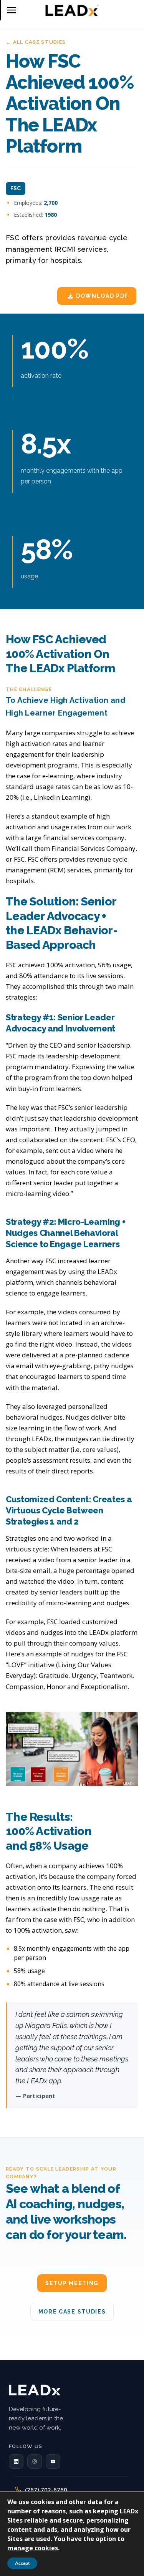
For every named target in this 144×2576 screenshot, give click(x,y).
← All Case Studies (36, 42)
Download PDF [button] (102, 296)
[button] (16, 2461)
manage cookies (33, 2548)
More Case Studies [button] (72, 2312)
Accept (22, 2563)
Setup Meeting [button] (72, 2283)
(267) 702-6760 (46, 2490)
